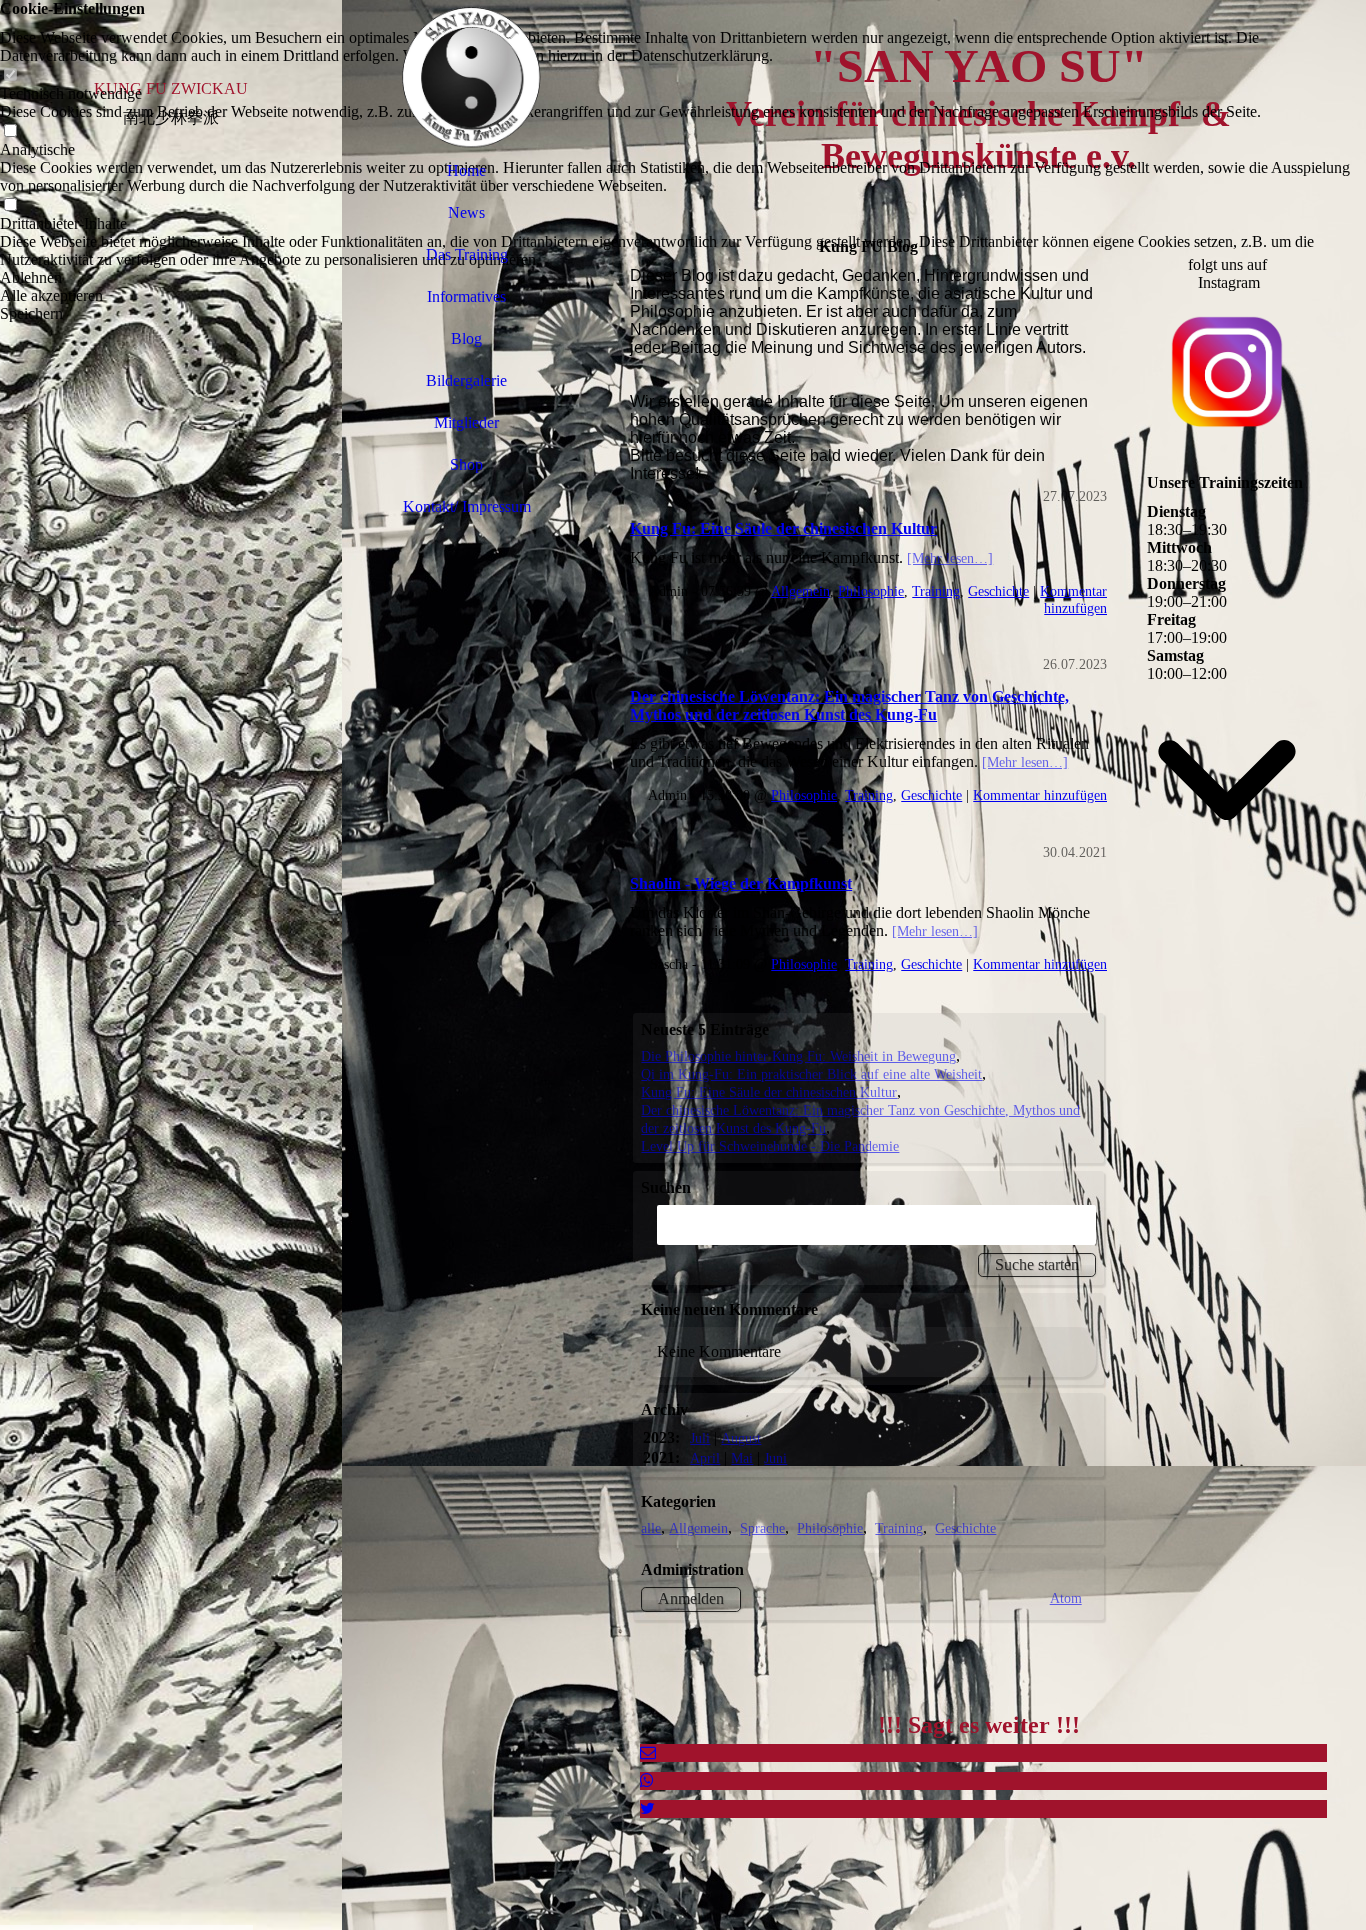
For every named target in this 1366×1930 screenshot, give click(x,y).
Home (466, 170)
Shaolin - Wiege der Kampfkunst (741, 883)
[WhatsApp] (647, 1780)
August (741, 1438)
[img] (171, 965)
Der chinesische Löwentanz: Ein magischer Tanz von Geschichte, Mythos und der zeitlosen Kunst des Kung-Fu (849, 705)
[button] (683, 278)
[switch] (10, 75)
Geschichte (998, 591)
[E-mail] (648, 1752)
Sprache (762, 1528)
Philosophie (871, 591)
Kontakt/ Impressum (467, 506)
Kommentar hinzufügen (1073, 599)
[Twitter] (647, 1808)
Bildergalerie (466, 380)
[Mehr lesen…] (950, 558)
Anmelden (691, 1598)
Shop (466, 464)
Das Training (467, 254)
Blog (466, 338)
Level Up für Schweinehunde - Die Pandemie (770, 1146)
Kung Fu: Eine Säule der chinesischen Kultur (783, 528)
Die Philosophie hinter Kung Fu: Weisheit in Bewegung (798, 1056)
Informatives (466, 296)
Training (936, 591)
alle (651, 1528)
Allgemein (800, 591)
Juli (700, 1438)
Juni (775, 1458)
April (705, 1458)
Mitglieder (466, 422)
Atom (1066, 1598)
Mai (742, 1458)
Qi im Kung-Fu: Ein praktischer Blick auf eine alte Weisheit (811, 1074)
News (466, 212)
